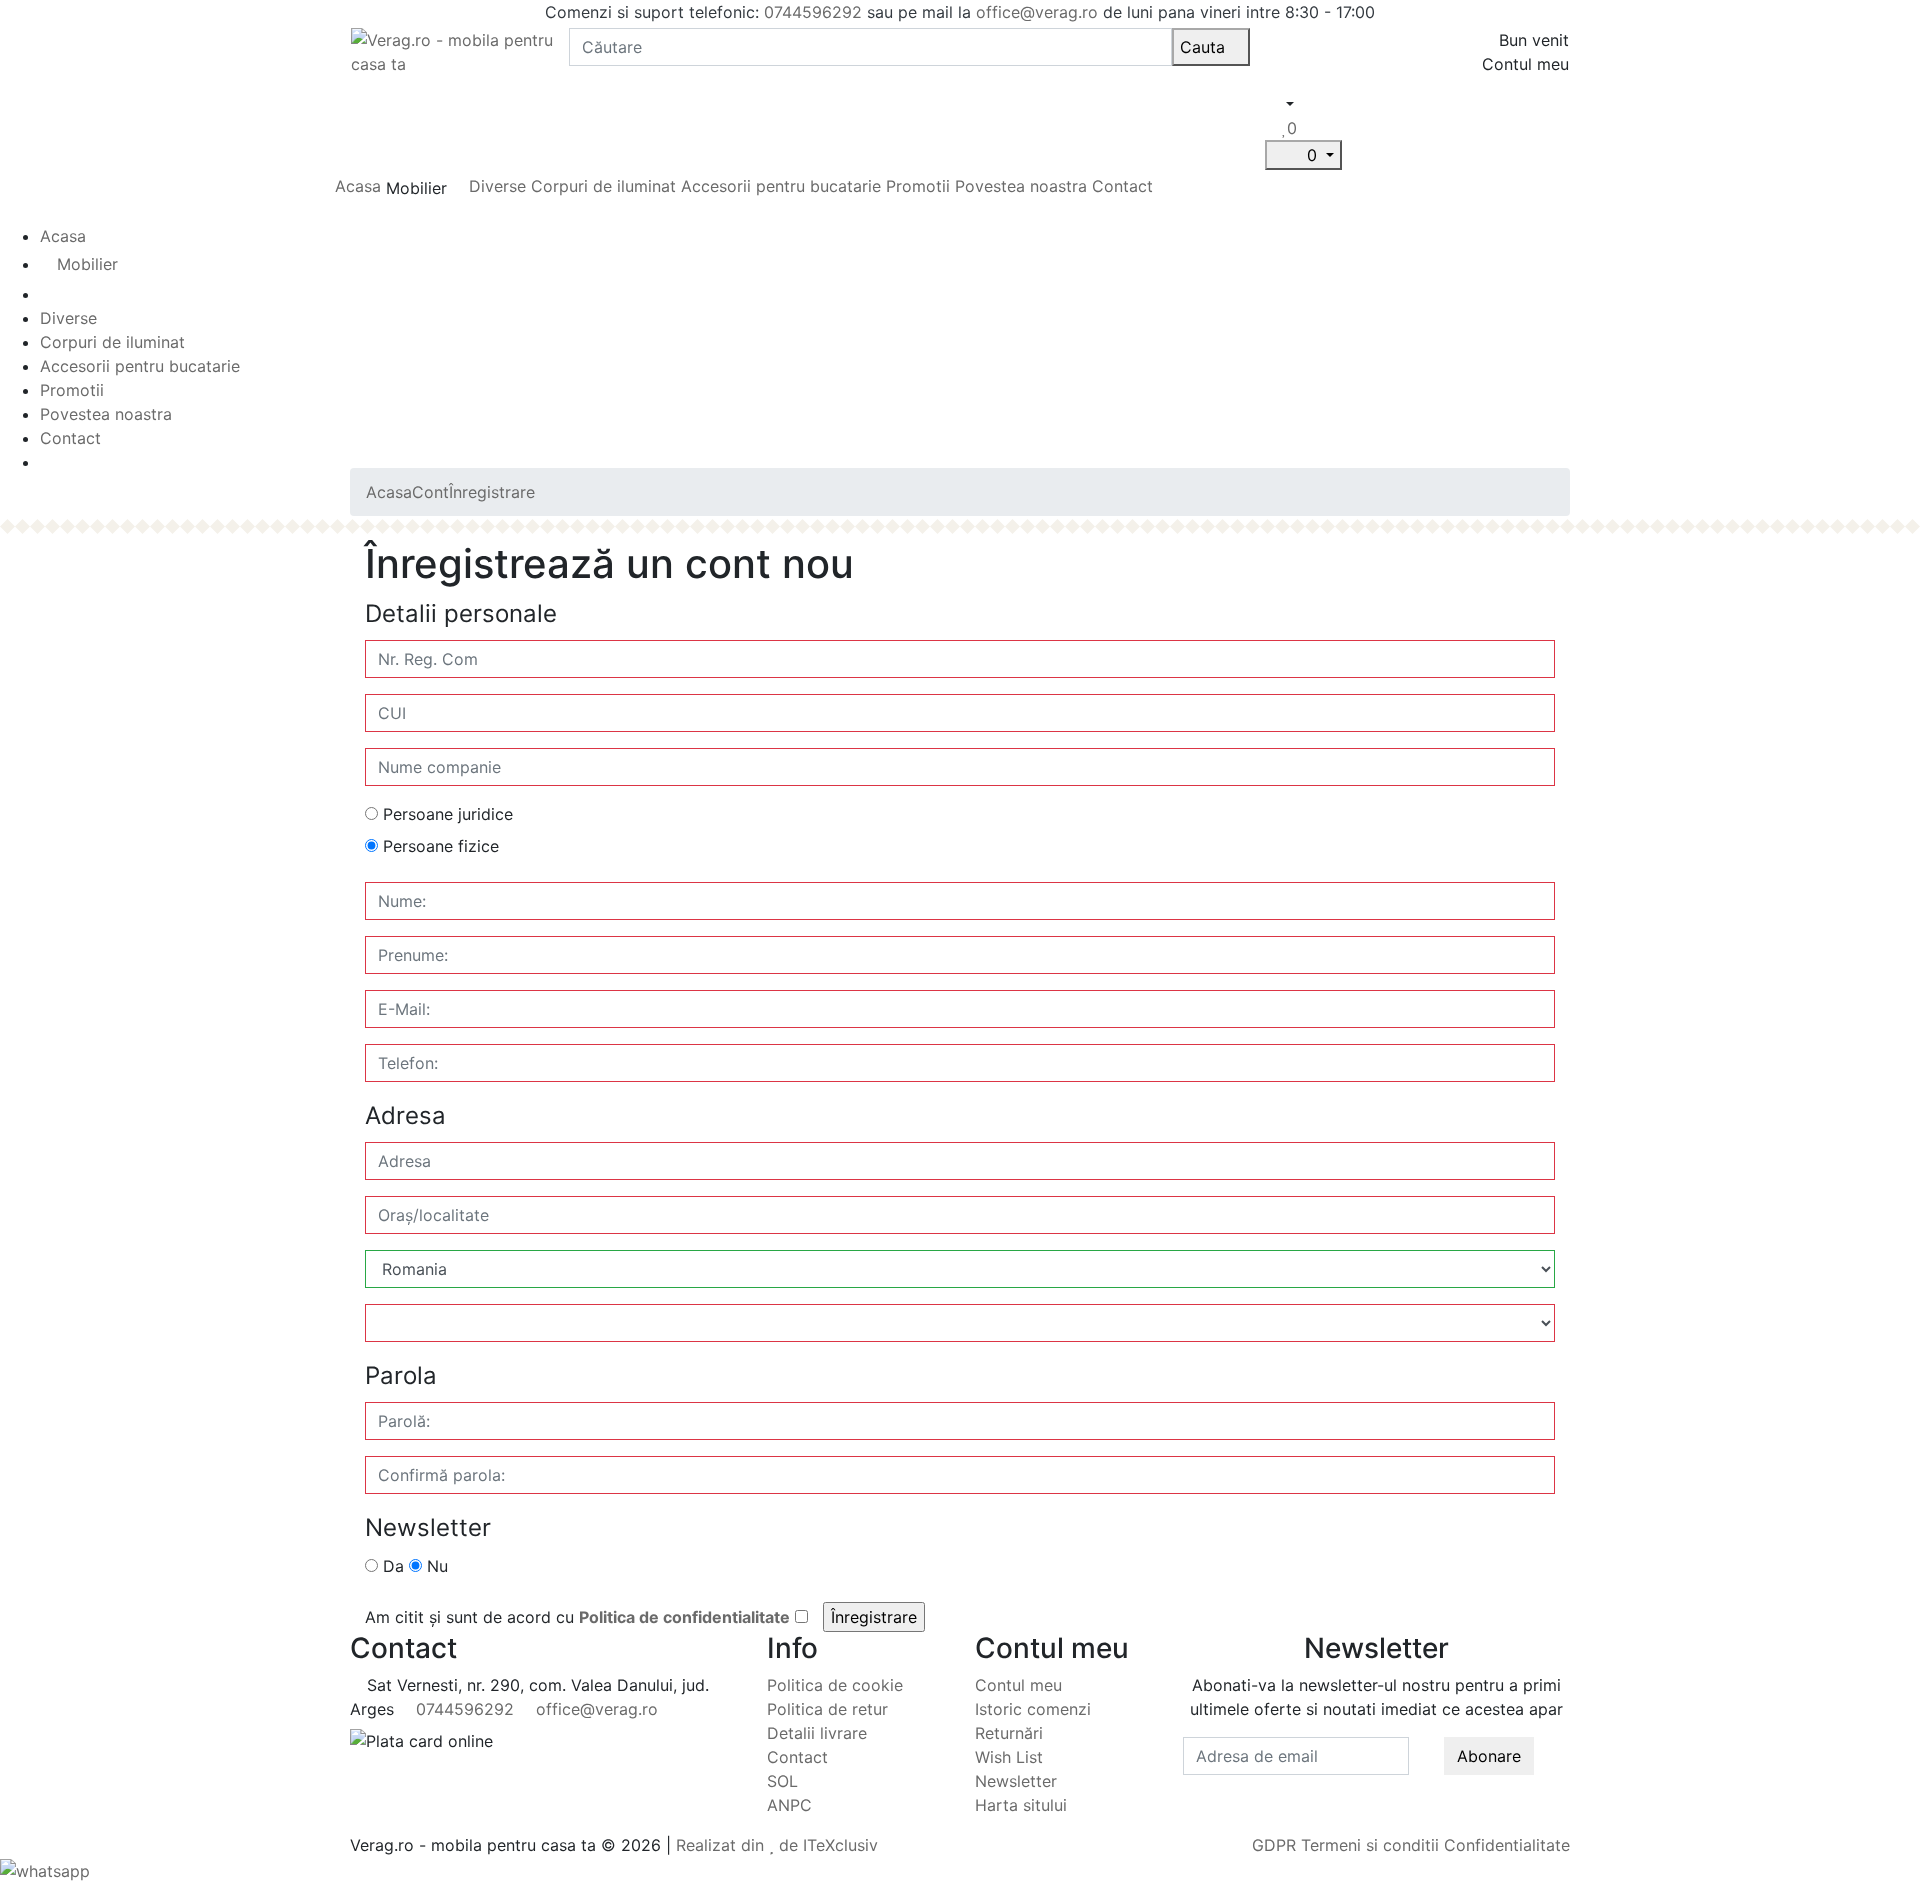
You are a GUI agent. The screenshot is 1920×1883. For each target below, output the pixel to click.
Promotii (918, 186)
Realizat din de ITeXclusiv (777, 1845)
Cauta (1205, 47)
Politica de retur (827, 1709)
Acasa (358, 186)
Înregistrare (492, 492)
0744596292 (813, 12)
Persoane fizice (438, 846)
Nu (435, 1566)
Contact (1122, 186)
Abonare (1489, 1756)
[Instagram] (1385, 1787)
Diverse (497, 186)
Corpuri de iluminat (603, 186)
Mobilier (87, 264)
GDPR (1274, 1845)
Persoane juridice (445, 814)
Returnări (1009, 1733)
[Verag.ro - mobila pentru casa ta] (452, 50)
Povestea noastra (1021, 186)
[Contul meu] (1273, 128)
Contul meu (1018, 1685)
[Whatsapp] (45, 1869)
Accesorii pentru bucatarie (783, 186)
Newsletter (1016, 1781)
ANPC (789, 1805)
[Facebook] (1368, 1787)
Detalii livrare (817, 1733)
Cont (430, 492)
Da (391, 1566)
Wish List (1009, 1757)
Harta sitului (1021, 1805)
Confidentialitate (1507, 1845)
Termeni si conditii (1370, 1845)
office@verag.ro (1037, 12)
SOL (782, 1781)
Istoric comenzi (1033, 1709)
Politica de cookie (835, 1685)
